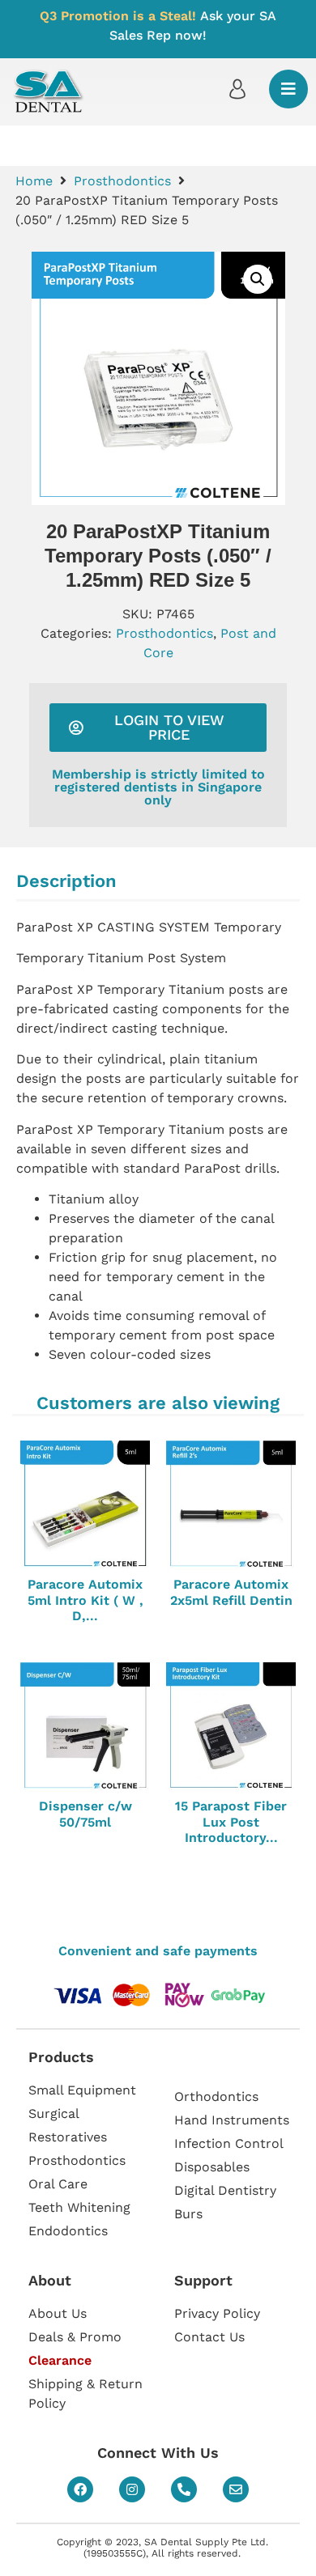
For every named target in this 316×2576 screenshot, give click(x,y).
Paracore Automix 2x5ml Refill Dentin (231, 1592)
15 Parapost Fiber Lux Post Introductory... (231, 1821)
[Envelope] (236, 2489)
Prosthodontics (122, 181)
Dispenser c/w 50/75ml (85, 1814)
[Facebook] (80, 2489)
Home (34, 181)
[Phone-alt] (184, 2489)
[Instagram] (132, 2489)
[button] (258, 279)
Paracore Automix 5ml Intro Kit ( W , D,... (85, 1600)
